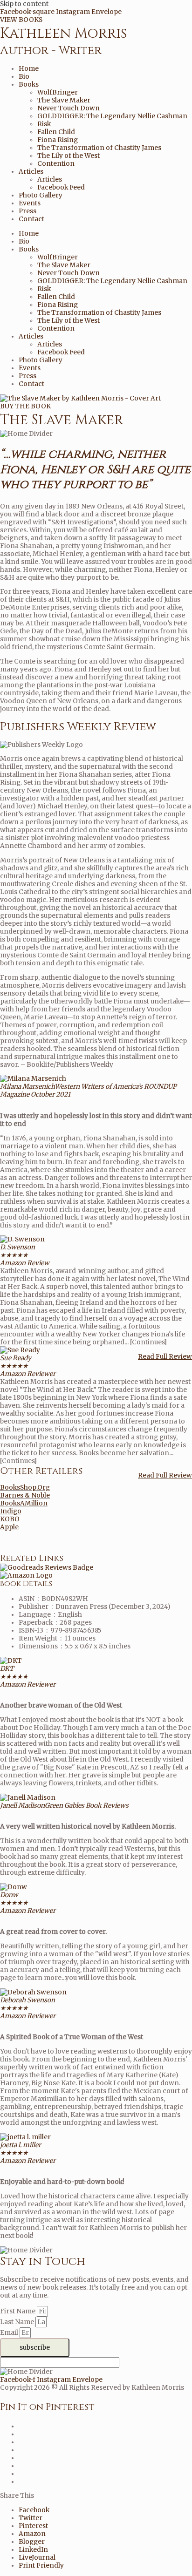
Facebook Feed (61, 187)
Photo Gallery (41, 195)
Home (29, 69)
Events (30, 203)
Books (29, 85)
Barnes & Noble (25, 1495)
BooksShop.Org (25, 1488)
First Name (18, 2311)
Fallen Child (56, 132)
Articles (31, 172)
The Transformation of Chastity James (99, 148)
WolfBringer (58, 92)
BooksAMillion (24, 1503)
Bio (24, 77)
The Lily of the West (69, 156)
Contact (31, 219)
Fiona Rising (58, 140)
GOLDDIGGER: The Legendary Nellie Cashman (112, 116)
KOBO (10, 1519)
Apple (9, 1527)
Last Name (18, 2322)
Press (27, 211)
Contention (56, 164)
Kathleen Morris (63, 34)
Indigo (11, 1511)
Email (10, 2333)
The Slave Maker (64, 100)
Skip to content (24, 4)
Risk (44, 124)
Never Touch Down (69, 108)
